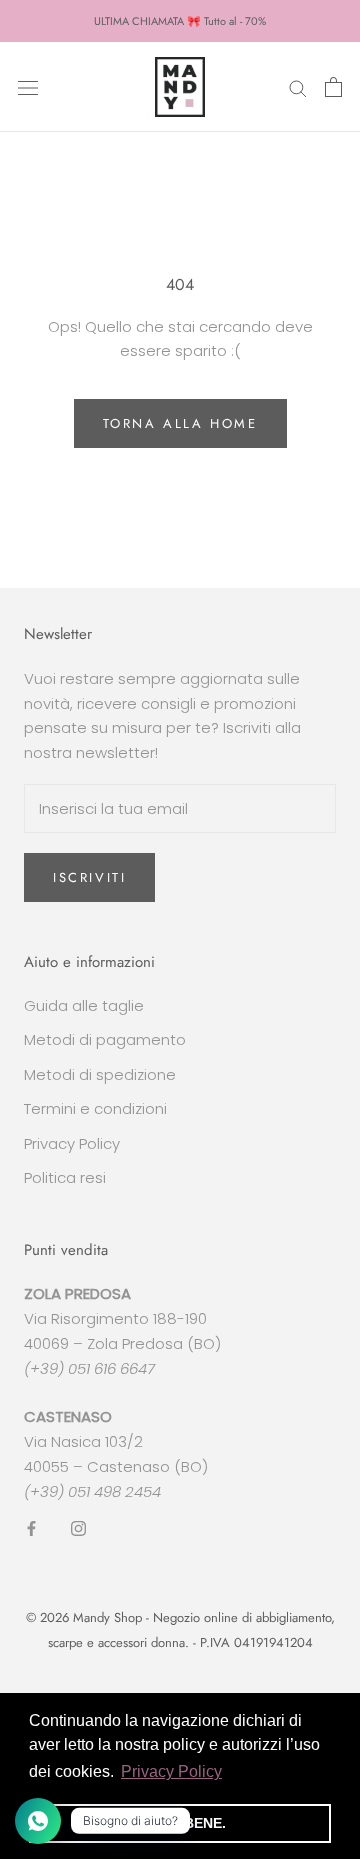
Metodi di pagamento (105, 1039)
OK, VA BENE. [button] (180, 1823)
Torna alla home (180, 423)
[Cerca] (298, 86)
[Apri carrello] (333, 87)
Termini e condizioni (95, 1108)
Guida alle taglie (84, 1005)
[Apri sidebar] (28, 87)
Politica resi (65, 1177)
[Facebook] (31, 1527)
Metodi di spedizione (100, 1074)
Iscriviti (89, 877)
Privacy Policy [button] (171, 1771)
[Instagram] (78, 1527)
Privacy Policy (72, 1143)
